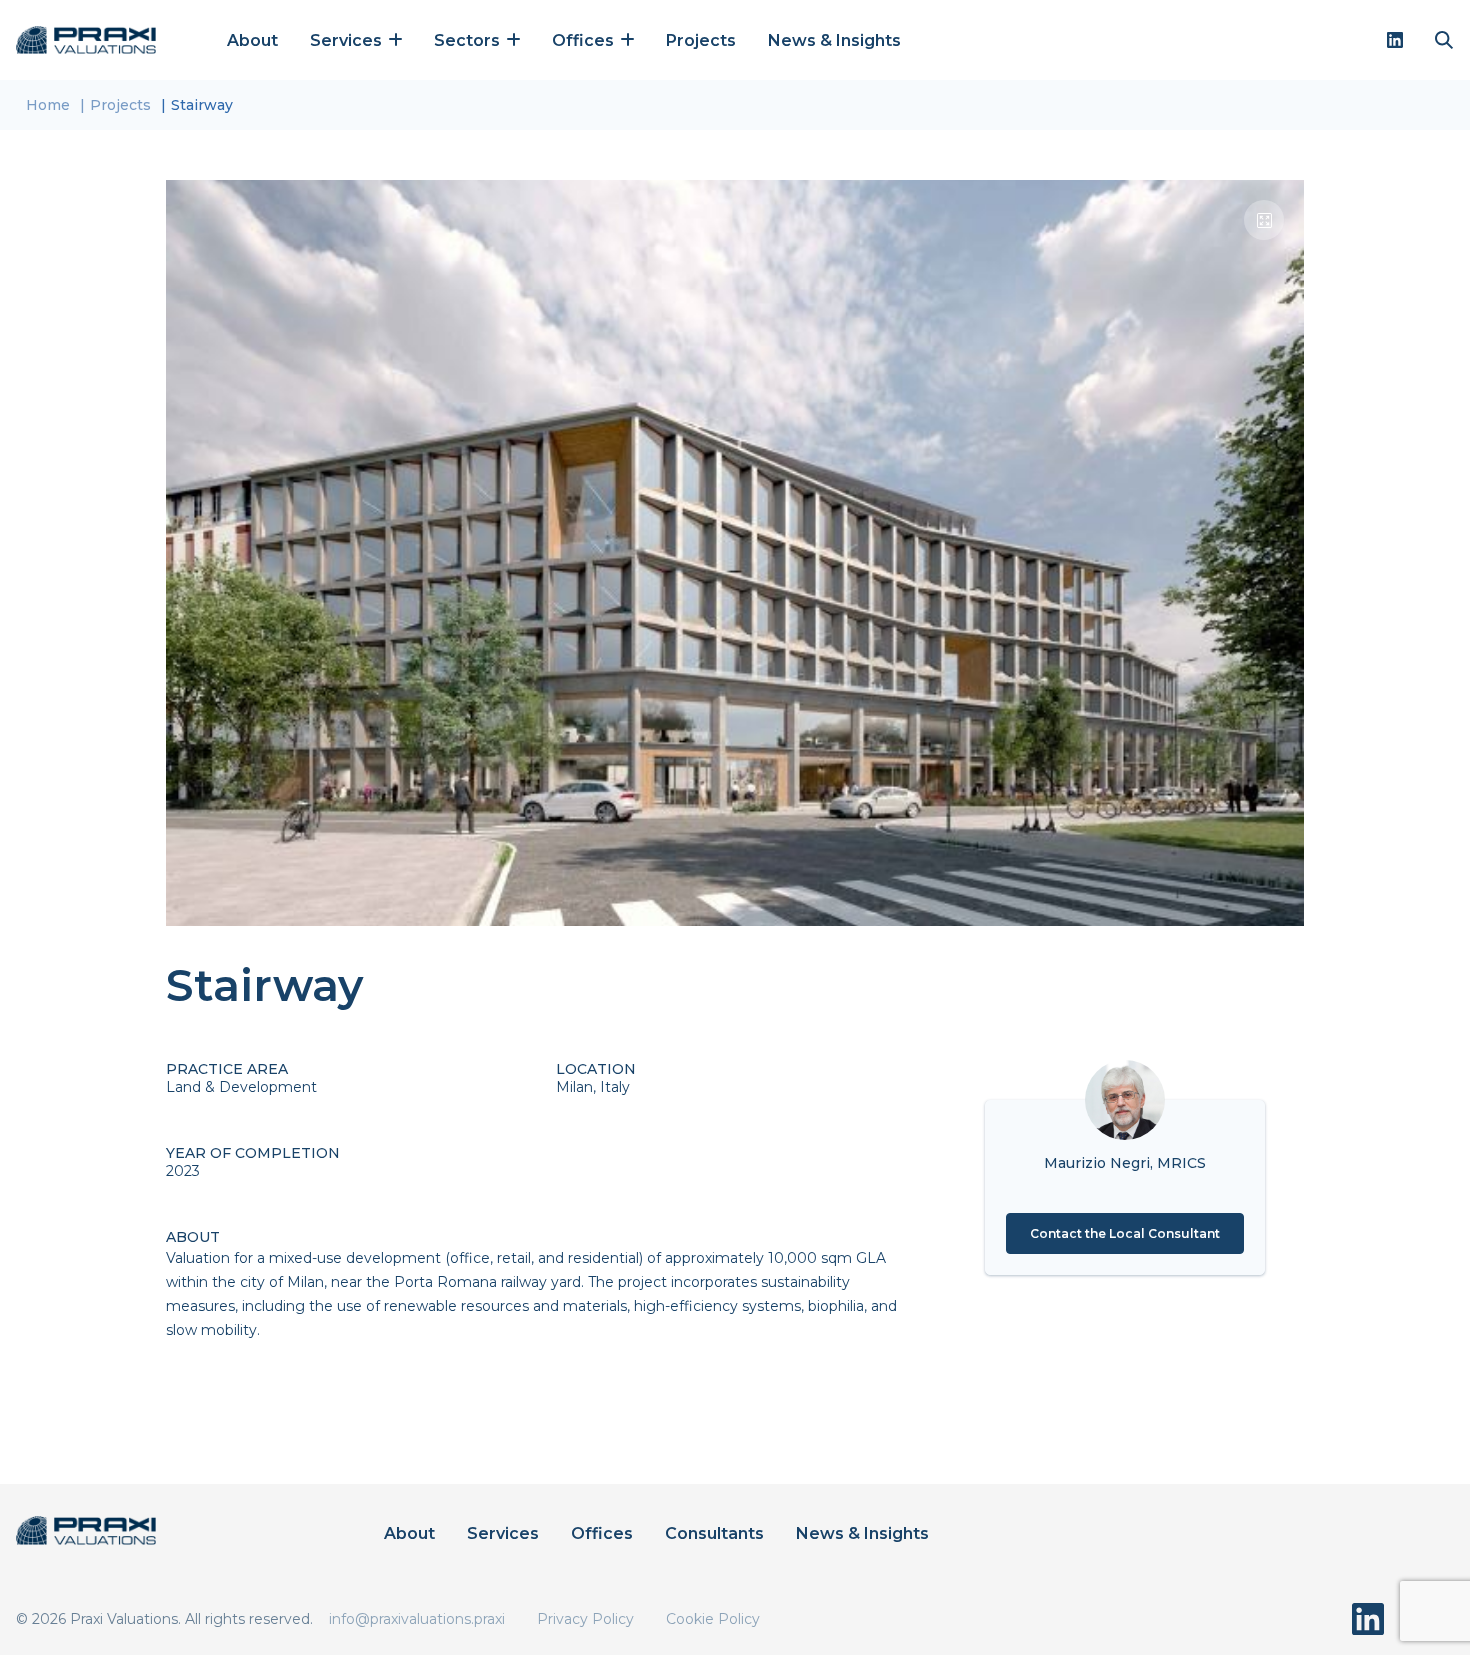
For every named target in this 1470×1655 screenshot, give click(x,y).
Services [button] (348, 40)
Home (48, 105)
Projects (701, 40)
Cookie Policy (713, 1619)
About (252, 40)
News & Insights (834, 40)
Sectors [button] (469, 40)
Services (503, 1533)
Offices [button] (585, 40)
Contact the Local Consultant (1125, 1233)
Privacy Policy (585, 1619)
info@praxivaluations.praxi (417, 1619)
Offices (602, 1533)
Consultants (714, 1533)
